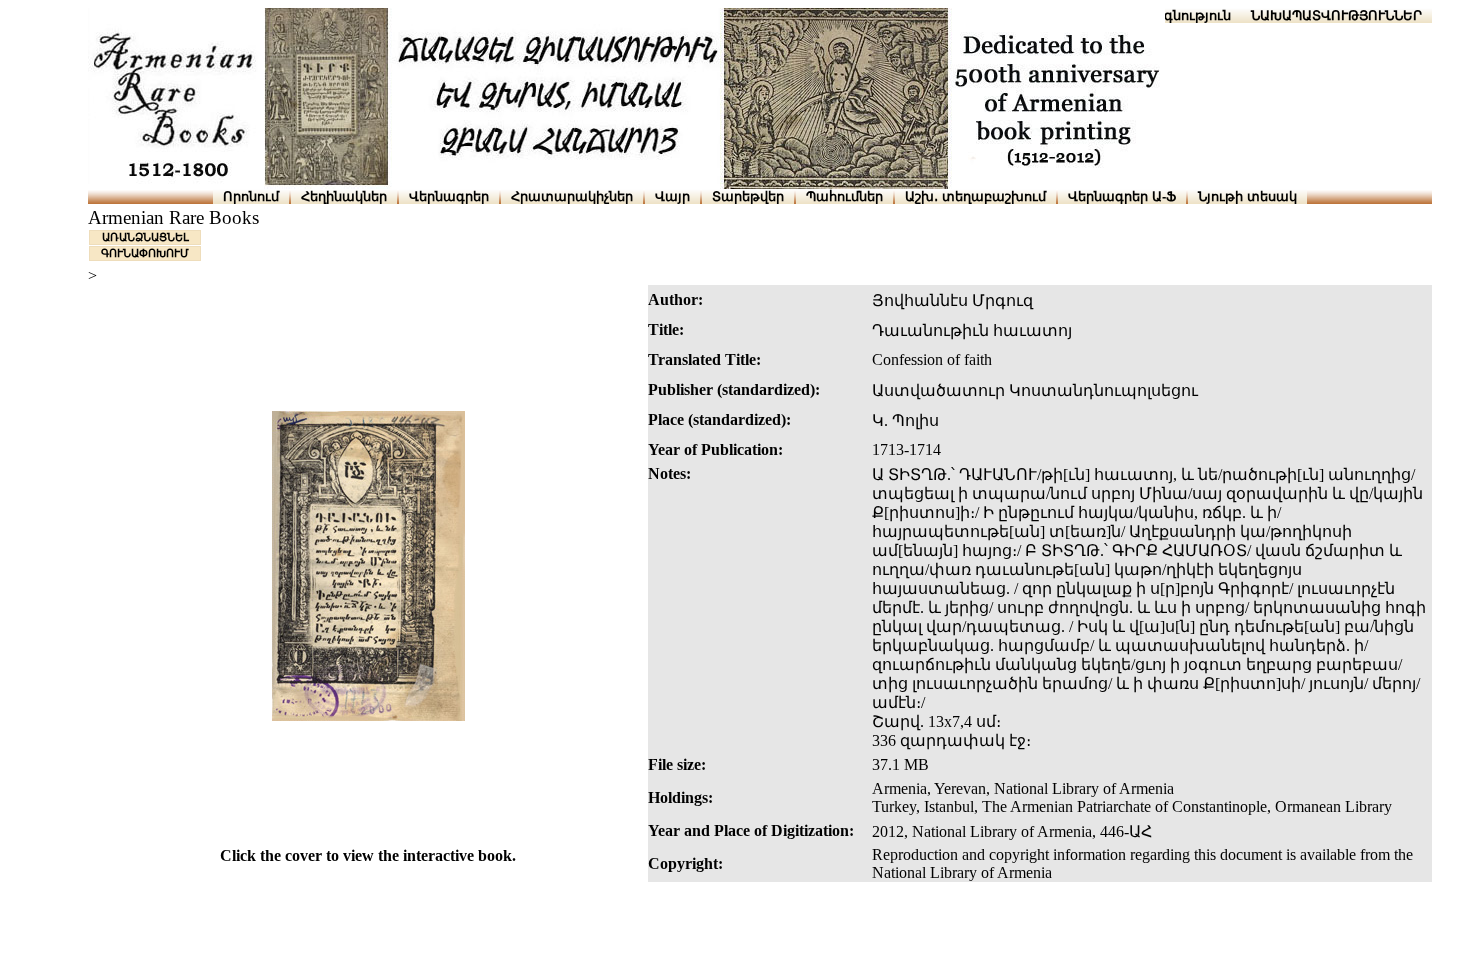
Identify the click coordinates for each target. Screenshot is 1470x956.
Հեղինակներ (344, 196)
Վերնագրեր (449, 196)
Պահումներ (844, 196)
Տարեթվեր (748, 196)
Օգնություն (1192, 15)
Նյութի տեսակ (1247, 196)
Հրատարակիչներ (572, 196)
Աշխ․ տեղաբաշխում (975, 196)
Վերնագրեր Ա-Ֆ (1122, 196)
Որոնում (251, 196)
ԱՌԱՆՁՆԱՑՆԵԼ (145, 237)
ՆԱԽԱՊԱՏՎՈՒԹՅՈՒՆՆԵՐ (1336, 15)
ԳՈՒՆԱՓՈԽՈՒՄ (145, 253)
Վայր (672, 196)
